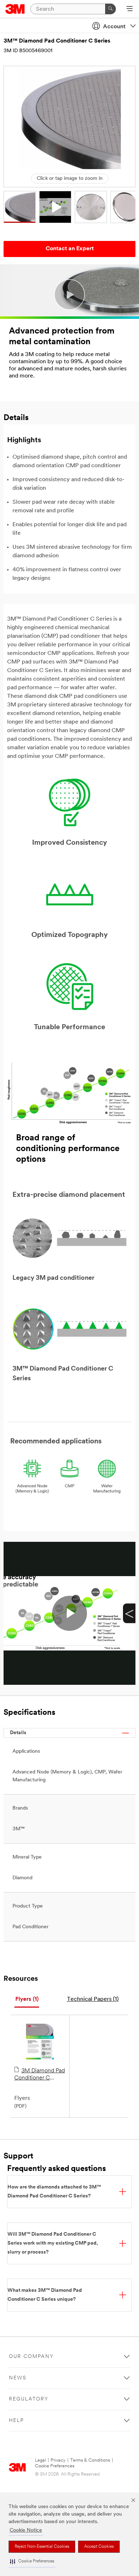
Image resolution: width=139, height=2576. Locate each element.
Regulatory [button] (29, 2399)
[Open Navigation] (130, 9)
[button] (32, 2562)
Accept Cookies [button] (99, 2547)
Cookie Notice (26, 2530)
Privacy (58, 2460)
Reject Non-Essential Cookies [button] (42, 2547)
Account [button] (114, 27)
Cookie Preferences (55, 2466)
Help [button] (16, 2421)
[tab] (27, 2000)
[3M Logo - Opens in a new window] (15, 9)
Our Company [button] (31, 2357)
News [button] (18, 2378)
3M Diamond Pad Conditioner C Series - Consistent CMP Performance (40, 2075)
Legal (40, 2460)
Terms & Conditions (90, 2460)
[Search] (110, 9)
